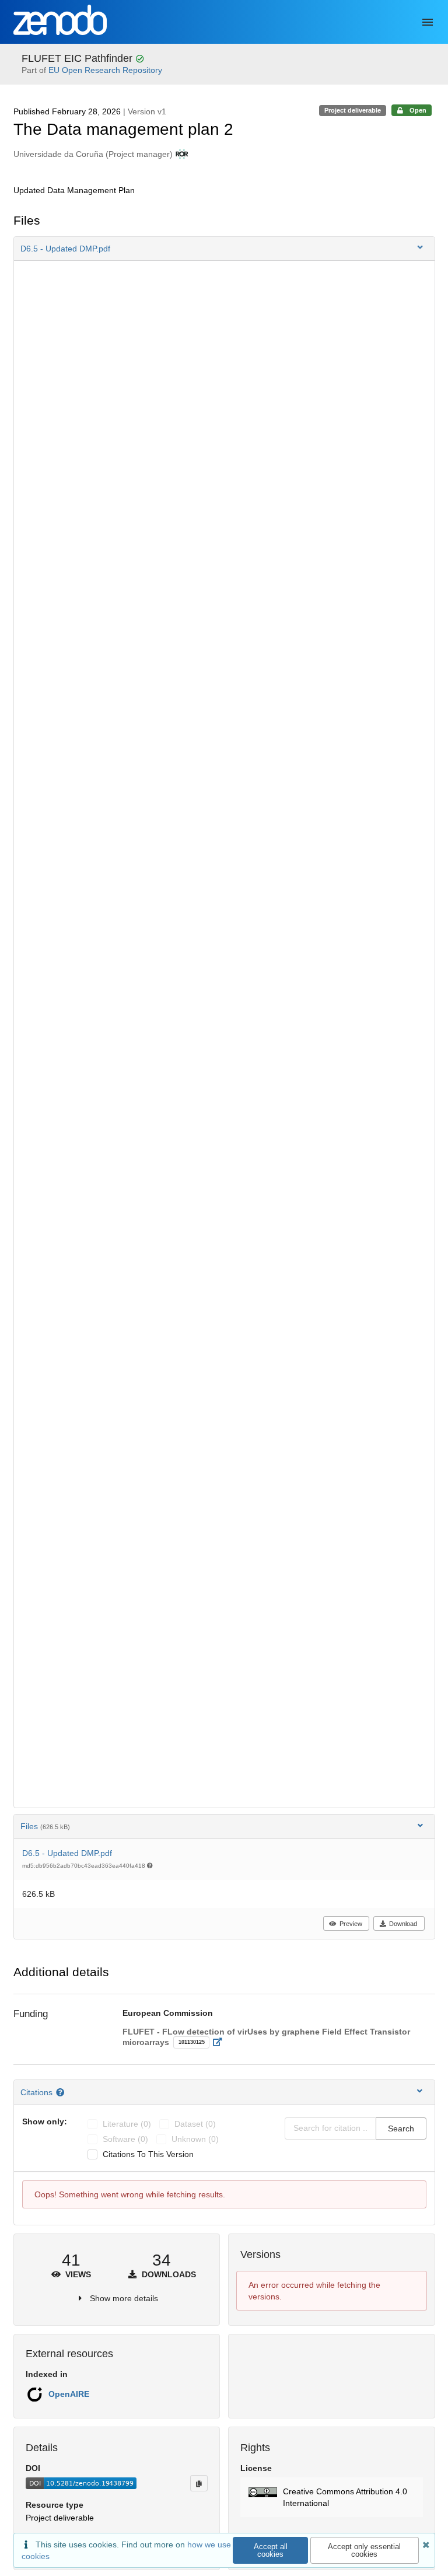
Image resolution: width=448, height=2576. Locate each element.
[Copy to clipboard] (199, 2483)
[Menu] (428, 22)
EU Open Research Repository (105, 70)
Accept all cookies (271, 2550)
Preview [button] (351, 1924)
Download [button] (403, 1924)
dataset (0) (195, 2124)
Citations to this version (148, 2154)
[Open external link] (221, 2042)
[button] (224, 249)
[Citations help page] (62, 2092)
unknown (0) (195, 2139)
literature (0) (127, 2124)
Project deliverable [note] (353, 110)
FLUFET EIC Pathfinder (78, 58)
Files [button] (45, 1826)
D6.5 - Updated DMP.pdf (67, 1853)
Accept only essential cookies (364, 2550)
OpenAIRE (69, 2394)
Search (401, 2128)
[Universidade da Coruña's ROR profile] (181, 154)
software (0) (125, 2139)
